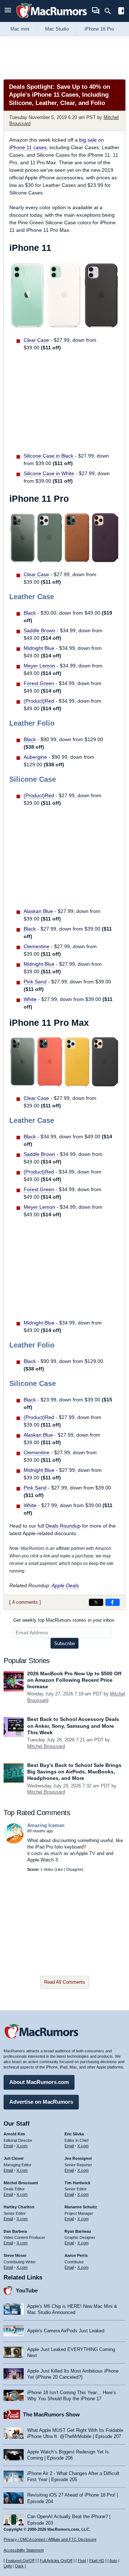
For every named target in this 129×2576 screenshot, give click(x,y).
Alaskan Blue (38, 911)
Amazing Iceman (46, 1825)
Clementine (37, 946)
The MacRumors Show (51, 2414)
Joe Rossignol (78, 2158)
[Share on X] (96, 1602)
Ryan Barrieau (78, 2231)
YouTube (27, 2290)
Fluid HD (97, 2561)
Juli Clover (14, 2158)
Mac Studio (57, 29)
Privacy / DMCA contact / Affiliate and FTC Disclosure (50, 2539)
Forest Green (39, 683)
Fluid (82, 2561)
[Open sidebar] (121, 12)
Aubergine (35, 757)
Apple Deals (65, 1585)
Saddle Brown (39, 630)
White (30, 999)
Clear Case (36, 340)
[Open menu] (8, 11)
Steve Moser (15, 2255)
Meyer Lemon (39, 666)
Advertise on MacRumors (41, 2102)
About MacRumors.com (39, 2082)
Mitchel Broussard (46, 1746)
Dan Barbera (15, 2231)
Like (59, 1869)
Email (8, 2146)
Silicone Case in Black (49, 456)
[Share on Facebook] (113, 1602)
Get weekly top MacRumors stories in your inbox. (64, 1620)
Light (8, 2566)
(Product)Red (39, 701)
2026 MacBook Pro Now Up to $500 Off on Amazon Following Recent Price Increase (74, 1680)
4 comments (25, 1602)
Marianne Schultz (81, 2207)
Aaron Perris (76, 2255)
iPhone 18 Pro (99, 29)
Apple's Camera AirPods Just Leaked (66, 2331)
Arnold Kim (14, 2134)
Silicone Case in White (49, 473)
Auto (113, 2561)
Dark (19, 2566)
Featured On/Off (20, 2561)
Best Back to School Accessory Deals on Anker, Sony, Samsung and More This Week (73, 1726)
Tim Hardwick (77, 2183)
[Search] (110, 11)
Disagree (74, 1869)
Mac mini (20, 29)
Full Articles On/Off (56, 2561)
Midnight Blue (39, 648)
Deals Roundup (63, 1526)
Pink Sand (35, 982)
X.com (22, 2146)
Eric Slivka (74, 2134)
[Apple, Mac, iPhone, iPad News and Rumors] (52, 19)
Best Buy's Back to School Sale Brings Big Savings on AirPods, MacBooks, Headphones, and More (74, 1772)
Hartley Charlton (19, 2207)
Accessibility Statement (24, 2550)
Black (30, 613)
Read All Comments (65, 1982)
